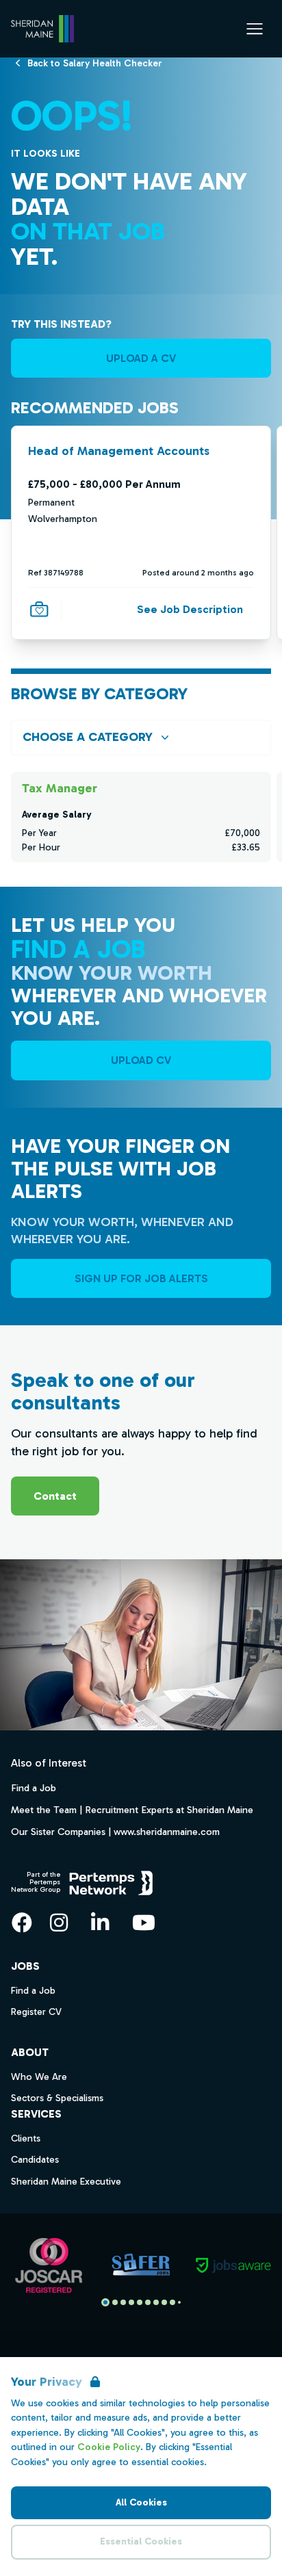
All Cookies (141, 2502)
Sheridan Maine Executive (66, 2182)
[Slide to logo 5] (148, 2302)
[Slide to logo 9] (179, 2302)
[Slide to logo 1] (115, 2302)
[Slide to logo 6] (156, 2302)
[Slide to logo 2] (123, 2302)
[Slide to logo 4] (140, 2302)
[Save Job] (39, 610)
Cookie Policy (109, 2447)
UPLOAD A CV (141, 358)
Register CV (36, 2012)
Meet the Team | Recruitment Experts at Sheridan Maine (132, 1810)
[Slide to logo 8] (172, 2302)
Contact (55, 1496)
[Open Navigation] (255, 29)
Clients (26, 2138)
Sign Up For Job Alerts (141, 1278)
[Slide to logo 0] (105, 2302)
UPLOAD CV (141, 1060)
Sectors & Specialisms (57, 2098)
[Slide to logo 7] (164, 2302)
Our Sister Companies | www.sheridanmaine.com (115, 1832)
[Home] (42, 29)
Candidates (35, 2160)
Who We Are (39, 2077)
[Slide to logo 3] (131, 2302)
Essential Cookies (141, 2541)
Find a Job (34, 1788)
